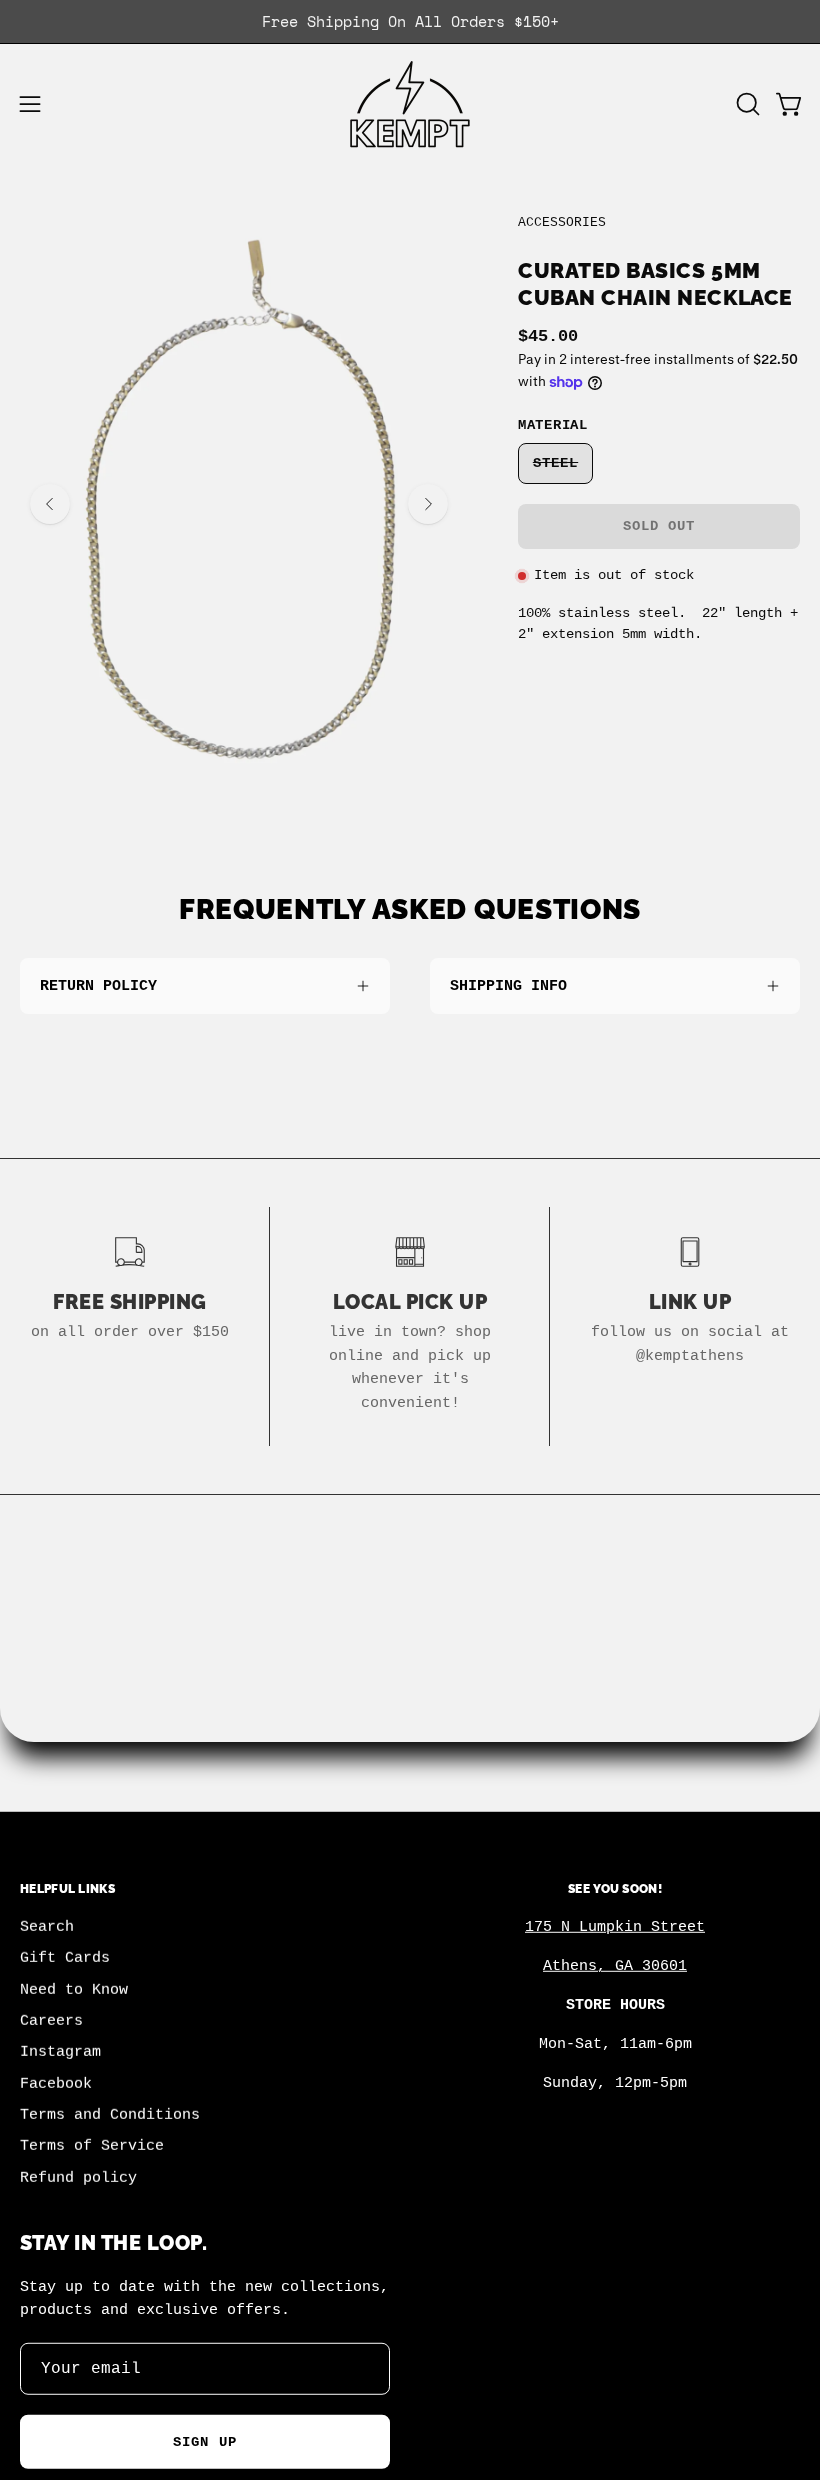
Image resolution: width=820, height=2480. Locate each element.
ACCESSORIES (562, 222)
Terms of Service (92, 2147)
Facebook (56, 2084)
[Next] (428, 504)
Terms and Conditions (110, 2115)
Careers (51, 2021)
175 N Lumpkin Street (615, 1927)
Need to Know (74, 1990)
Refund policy (78, 2178)
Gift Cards (65, 1959)
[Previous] (50, 504)
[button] (746, 104)
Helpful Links (67, 1888)
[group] (410, 21)
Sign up (205, 2442)
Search (47, 1927)
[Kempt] (410, 104)
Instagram (60, 2053)
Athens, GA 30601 (615, 1966)
